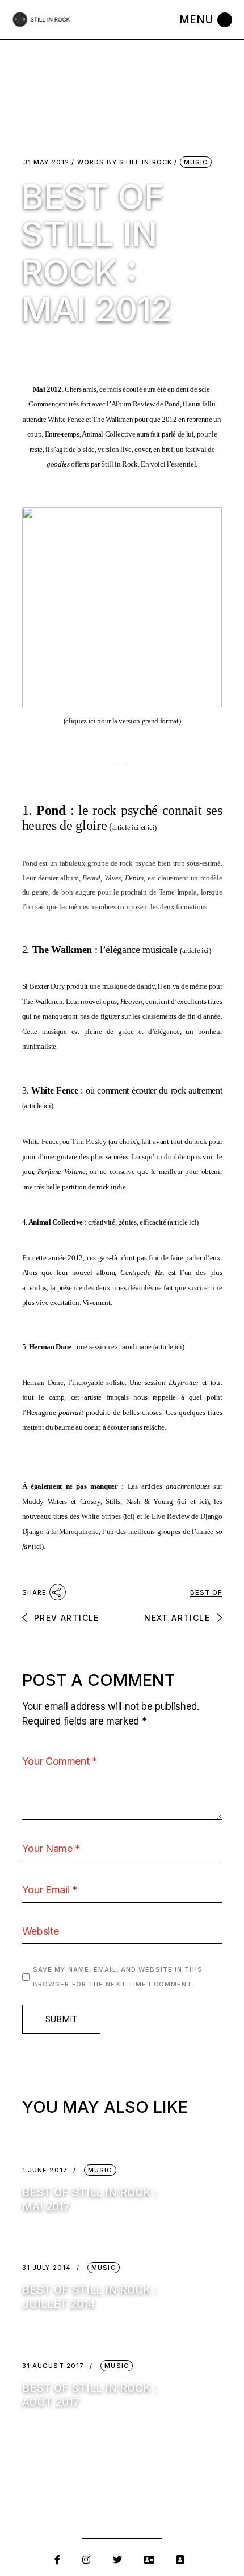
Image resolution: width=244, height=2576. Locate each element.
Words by (125, 162)
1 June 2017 (45, 2170)
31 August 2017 (53, 2366)
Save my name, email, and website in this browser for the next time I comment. (118, 1977)
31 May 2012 (46, 162)
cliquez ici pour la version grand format (122, 721)
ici (151, 827)
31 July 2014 (47, 2268)
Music (196, 162)
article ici (126, 827)
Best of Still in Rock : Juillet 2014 (90, 2297)
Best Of (206, 1592)
